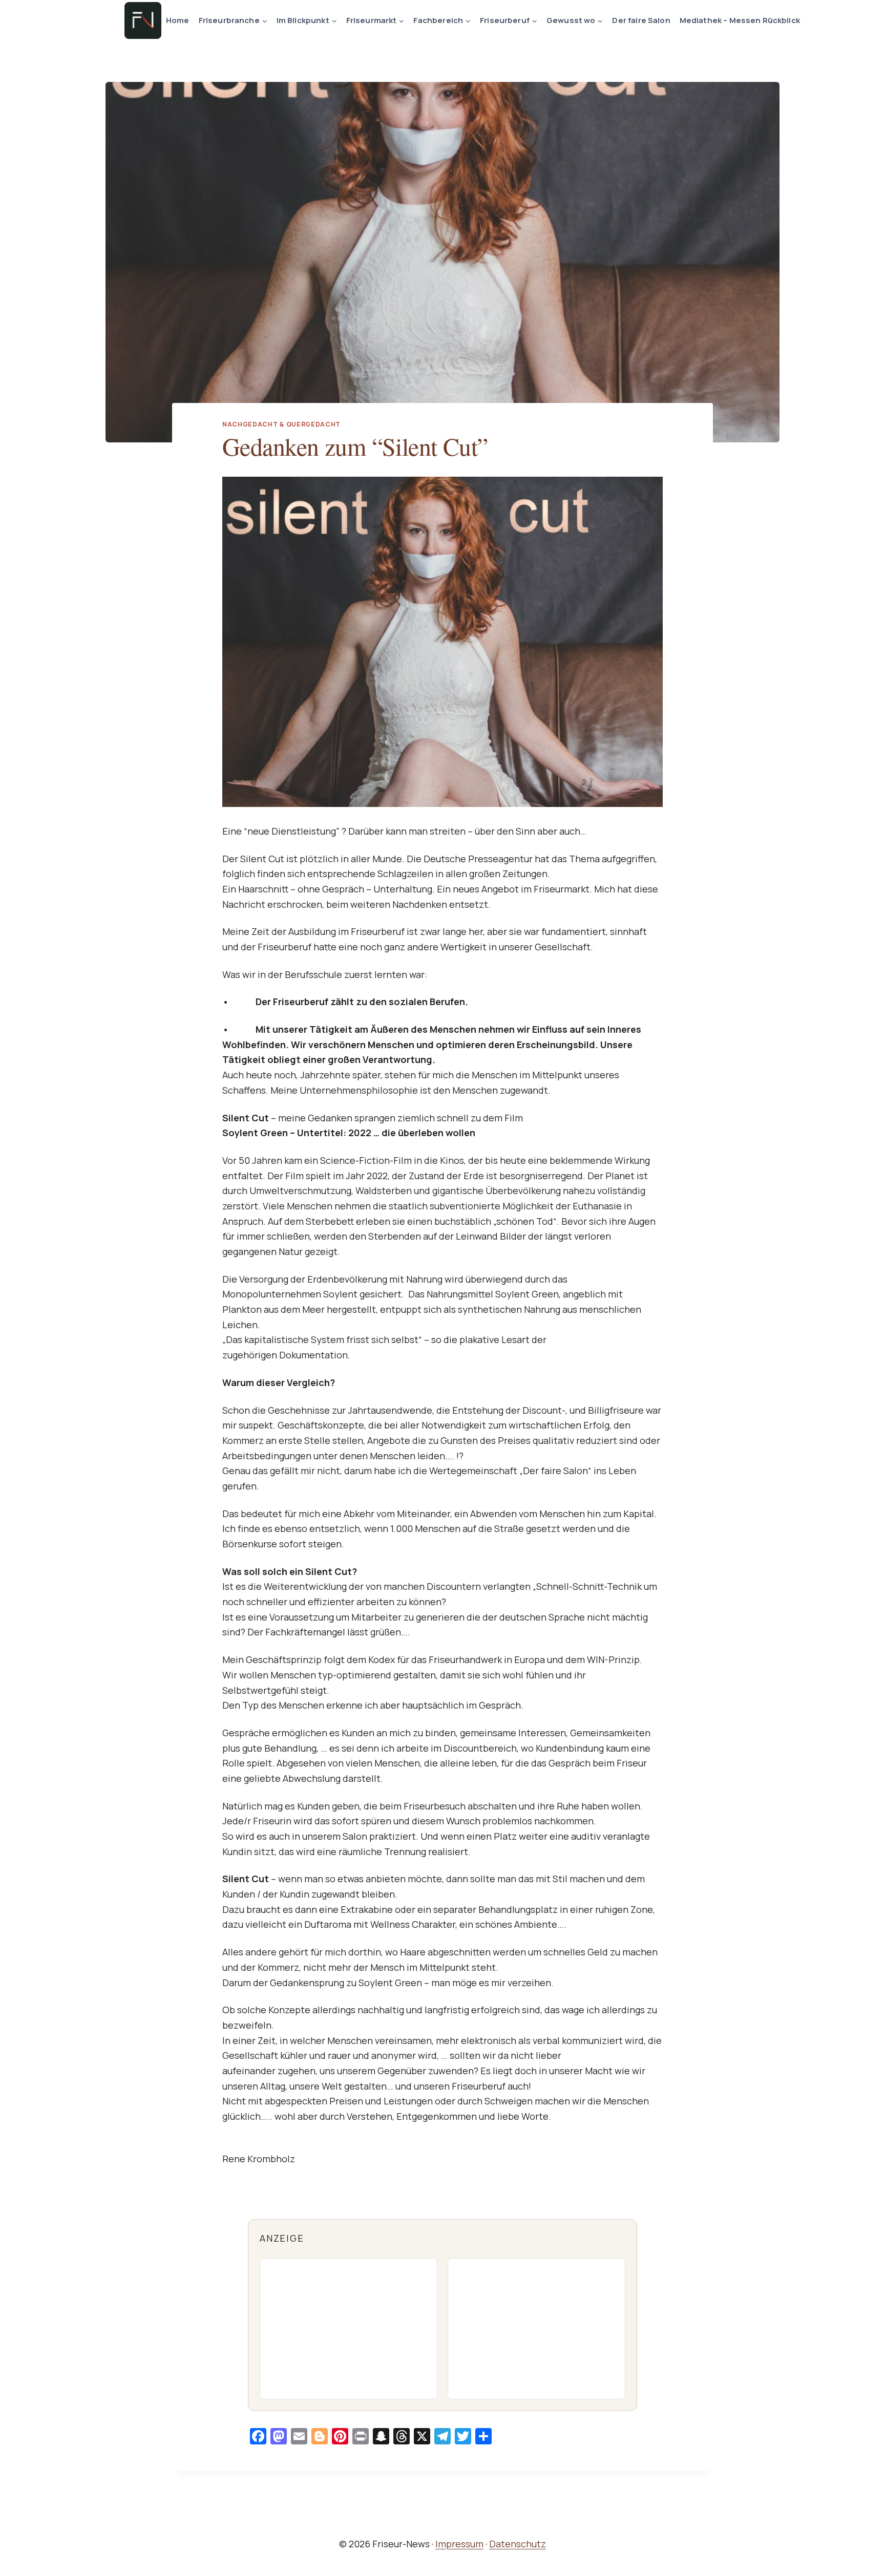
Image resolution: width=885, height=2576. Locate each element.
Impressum (459, 2544)
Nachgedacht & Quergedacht (281, 424)
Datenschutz (518, 2544)
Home (178, 20)
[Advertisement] (349, 2329)
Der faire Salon (641, 20)
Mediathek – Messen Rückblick (740, 20)
